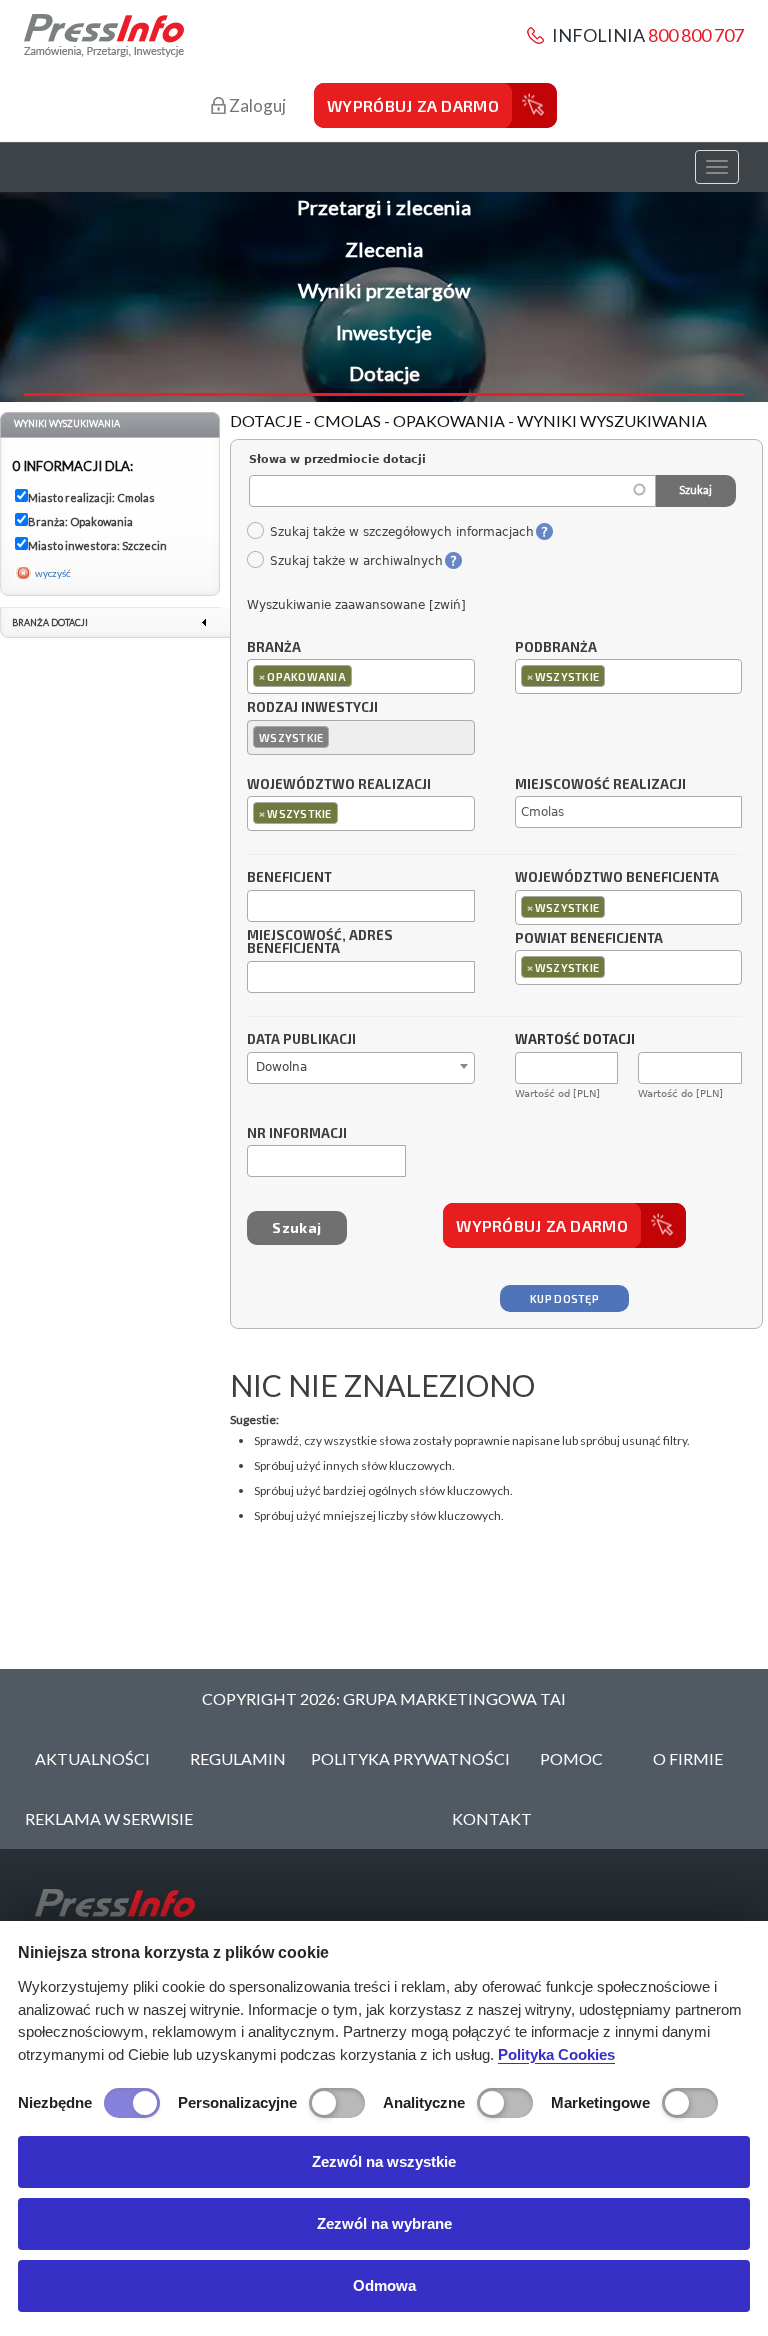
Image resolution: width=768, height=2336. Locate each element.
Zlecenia (384, 249)
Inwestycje (384, 332)
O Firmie (688, 1758)
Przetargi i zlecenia (384, 207)
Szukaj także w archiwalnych (356, 561)
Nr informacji (297, 1134)
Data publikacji (301, 1040)
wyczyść (53, 573)
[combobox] (361, 676)
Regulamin (238, 1758)
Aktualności (92, 1758)
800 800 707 (696, 35)
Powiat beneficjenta (589, 939)
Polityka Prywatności (410, 1758)
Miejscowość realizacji (600, 785)
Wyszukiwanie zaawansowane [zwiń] (356, 605)
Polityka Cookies (556, 2054)
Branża (274, 648)
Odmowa (384, 2285)
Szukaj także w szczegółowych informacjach (401, 532)
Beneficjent (289, 878)
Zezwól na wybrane (384, 2223)
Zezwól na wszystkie (384, 2161)
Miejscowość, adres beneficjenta (320, 943)
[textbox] (361, 675)
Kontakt (492, 1818)
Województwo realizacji (339, 785)
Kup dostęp (564, 1298)
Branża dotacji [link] (50, 622)
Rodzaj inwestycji (312, 708)
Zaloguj (256, 105)
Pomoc (571, 1758)
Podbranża (556, 648)
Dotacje (384, 373)
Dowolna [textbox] (281, 1067)
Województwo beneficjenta (617, 878)
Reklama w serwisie (109, 1818)
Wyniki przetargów (384, 290)
